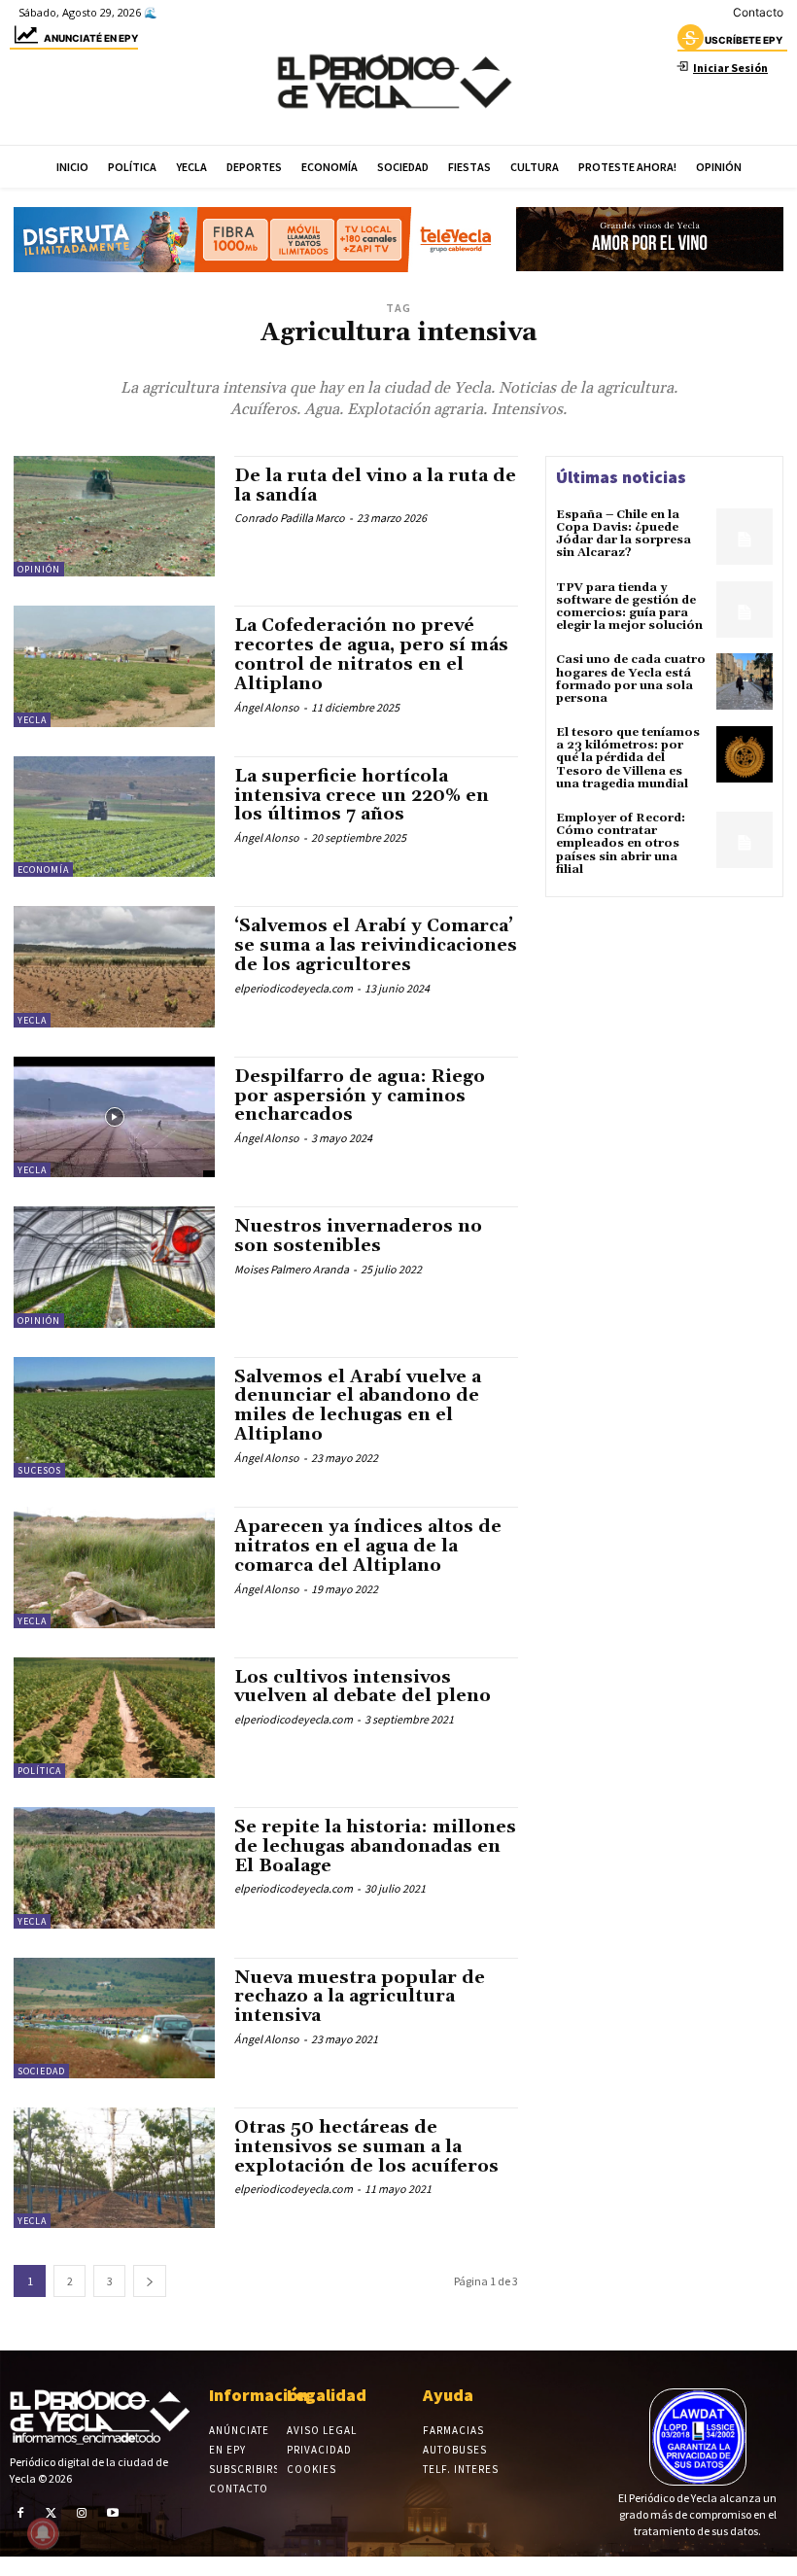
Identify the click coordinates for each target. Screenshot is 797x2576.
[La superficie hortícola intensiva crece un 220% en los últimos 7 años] (114, 817)
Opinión (39, 569)
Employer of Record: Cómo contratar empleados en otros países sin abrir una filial (621, 844)
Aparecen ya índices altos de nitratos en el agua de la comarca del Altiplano (368, 1546)
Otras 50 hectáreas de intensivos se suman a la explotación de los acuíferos (366, 2147)
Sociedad (41, 2071)
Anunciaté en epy (91, 38)
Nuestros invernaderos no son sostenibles (358, 1236)
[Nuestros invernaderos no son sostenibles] (114, 1267)
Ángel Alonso (267, 707)
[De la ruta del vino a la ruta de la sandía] (114, 516)
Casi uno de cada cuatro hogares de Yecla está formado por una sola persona (631, 679)
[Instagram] (82, 2513)
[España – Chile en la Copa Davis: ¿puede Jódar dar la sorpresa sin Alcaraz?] (745, 537)
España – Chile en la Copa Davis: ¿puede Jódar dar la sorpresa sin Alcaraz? (624, 534)
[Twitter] (52, 2513)
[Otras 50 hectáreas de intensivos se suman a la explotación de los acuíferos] (114, 2168)
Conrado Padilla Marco (290, 518)
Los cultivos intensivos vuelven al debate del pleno (363, 1687)
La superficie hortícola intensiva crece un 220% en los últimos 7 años (362, 796)
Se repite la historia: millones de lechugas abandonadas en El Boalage (375, 1846)
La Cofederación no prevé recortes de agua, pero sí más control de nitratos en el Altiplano (371, 654)
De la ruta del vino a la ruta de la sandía (375, 486)
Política (39, 1771)
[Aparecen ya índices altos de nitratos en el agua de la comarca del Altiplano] (114, 1567)
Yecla (32, 720)
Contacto (758, 12)
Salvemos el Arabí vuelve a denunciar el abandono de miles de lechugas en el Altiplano (358, 1406)
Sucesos (39, 1470)
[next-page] (150, 2281)
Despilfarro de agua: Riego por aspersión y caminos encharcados (360, 1096)
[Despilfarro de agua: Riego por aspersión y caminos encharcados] (114, 1117)
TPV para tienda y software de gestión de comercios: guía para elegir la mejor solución (629, 607)
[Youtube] (113, 2513)
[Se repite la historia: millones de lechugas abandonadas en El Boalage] (114, 1867)
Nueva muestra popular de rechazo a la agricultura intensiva (360, 1997)
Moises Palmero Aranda (292, 1269)
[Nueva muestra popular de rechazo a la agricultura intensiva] (114, 2018)
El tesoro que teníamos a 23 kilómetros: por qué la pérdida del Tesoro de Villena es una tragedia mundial (628, 758)
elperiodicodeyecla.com (294, 988)
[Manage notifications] (43, 2533)
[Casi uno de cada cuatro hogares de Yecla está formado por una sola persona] (745, 681)
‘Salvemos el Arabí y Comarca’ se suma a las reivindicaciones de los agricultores (376, 945)
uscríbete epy (744, 40)
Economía (43, 870)
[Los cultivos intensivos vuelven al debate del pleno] (114, 1718)
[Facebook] (20, 2513)
